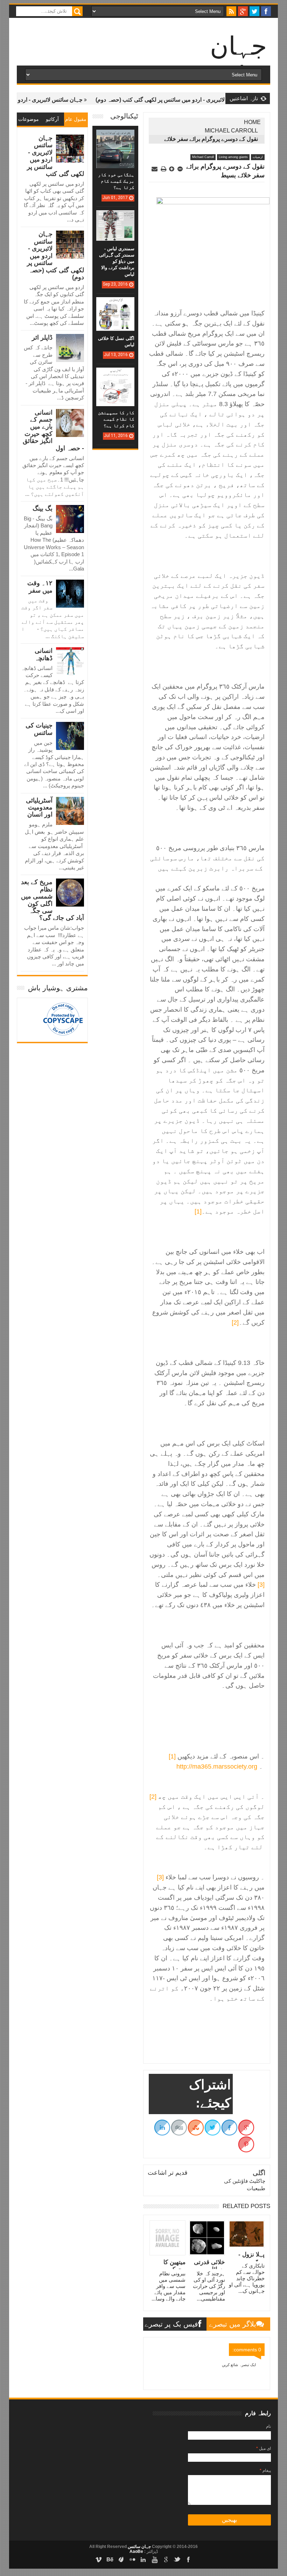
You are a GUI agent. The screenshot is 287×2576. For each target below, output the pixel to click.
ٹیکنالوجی (124, 116)
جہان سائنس (139, 2547)
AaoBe (136, 2551)
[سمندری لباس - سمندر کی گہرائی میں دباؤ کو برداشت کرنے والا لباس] (115, 217)
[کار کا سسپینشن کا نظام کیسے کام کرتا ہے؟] (115, 375)
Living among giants (233, 157)
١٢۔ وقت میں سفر (40, 587)
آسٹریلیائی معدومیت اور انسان (39, 808)
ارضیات (258, 157)
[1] (198, 1211)
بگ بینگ (43, 508)
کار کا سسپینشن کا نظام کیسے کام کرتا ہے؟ (116, 419)
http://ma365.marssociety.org (217, 1767)
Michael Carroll (231, 131)
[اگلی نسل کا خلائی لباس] (115, 304)
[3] (261, 1585)
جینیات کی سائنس (39, 729)
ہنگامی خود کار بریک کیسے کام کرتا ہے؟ (116, 181)
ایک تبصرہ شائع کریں (239, 2365)
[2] (235, 1323)
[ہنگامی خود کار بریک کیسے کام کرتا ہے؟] (115, 137)
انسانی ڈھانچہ (44, 654)
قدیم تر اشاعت (168, 2173)
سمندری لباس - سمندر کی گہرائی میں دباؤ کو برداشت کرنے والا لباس (117, 261)
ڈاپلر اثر (42, 337)
